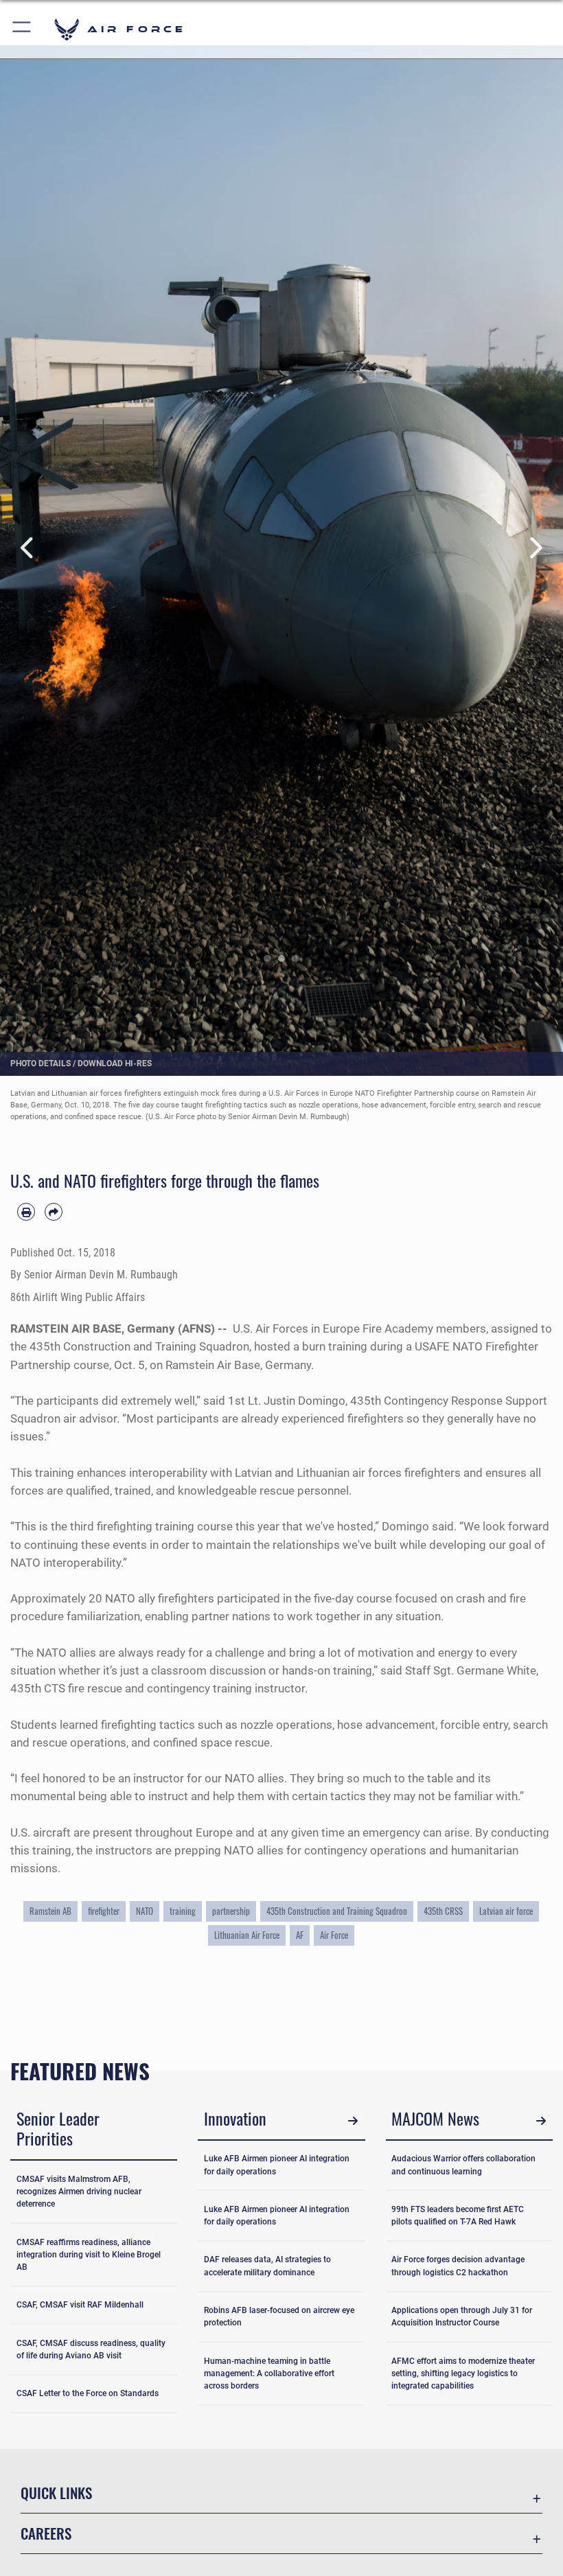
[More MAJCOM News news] (541, 2120)
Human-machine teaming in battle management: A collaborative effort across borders (269, 2374)
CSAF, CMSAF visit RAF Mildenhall (80, 2305)
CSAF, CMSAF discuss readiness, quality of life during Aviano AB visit (91, 2349)
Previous (28, 549)
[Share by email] (54, 1212)
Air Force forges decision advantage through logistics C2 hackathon (458, 2266)
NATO (145, 1911)
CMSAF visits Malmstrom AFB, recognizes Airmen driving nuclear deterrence (79, 2192)
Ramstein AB (50, 1911)
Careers (46, 2533)
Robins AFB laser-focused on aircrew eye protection (279, 2316)
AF (300, 1935)
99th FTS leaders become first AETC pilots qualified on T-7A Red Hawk (458, 2216)
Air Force (334, 1935)
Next (535, 549)
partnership (231, 1911)
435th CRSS (443, 1911)
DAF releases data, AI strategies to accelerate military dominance (267, 2266)
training (183, 1911)
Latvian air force (506, 1911)
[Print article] (26, 1212)
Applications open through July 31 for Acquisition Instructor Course (462, 2316)
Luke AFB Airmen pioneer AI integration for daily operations (277, 2165)
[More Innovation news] (353, 2120)
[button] (22, 29)
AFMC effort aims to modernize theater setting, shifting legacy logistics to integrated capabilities (463, 2374)
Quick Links (56, 2493)
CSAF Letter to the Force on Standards (88, 2393)
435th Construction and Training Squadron (337, 1911)
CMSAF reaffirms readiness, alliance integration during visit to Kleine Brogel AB (89, 2255)
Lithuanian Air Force (247, 1935)
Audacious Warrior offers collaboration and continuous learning (463, 2165)
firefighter (104, 1911)
